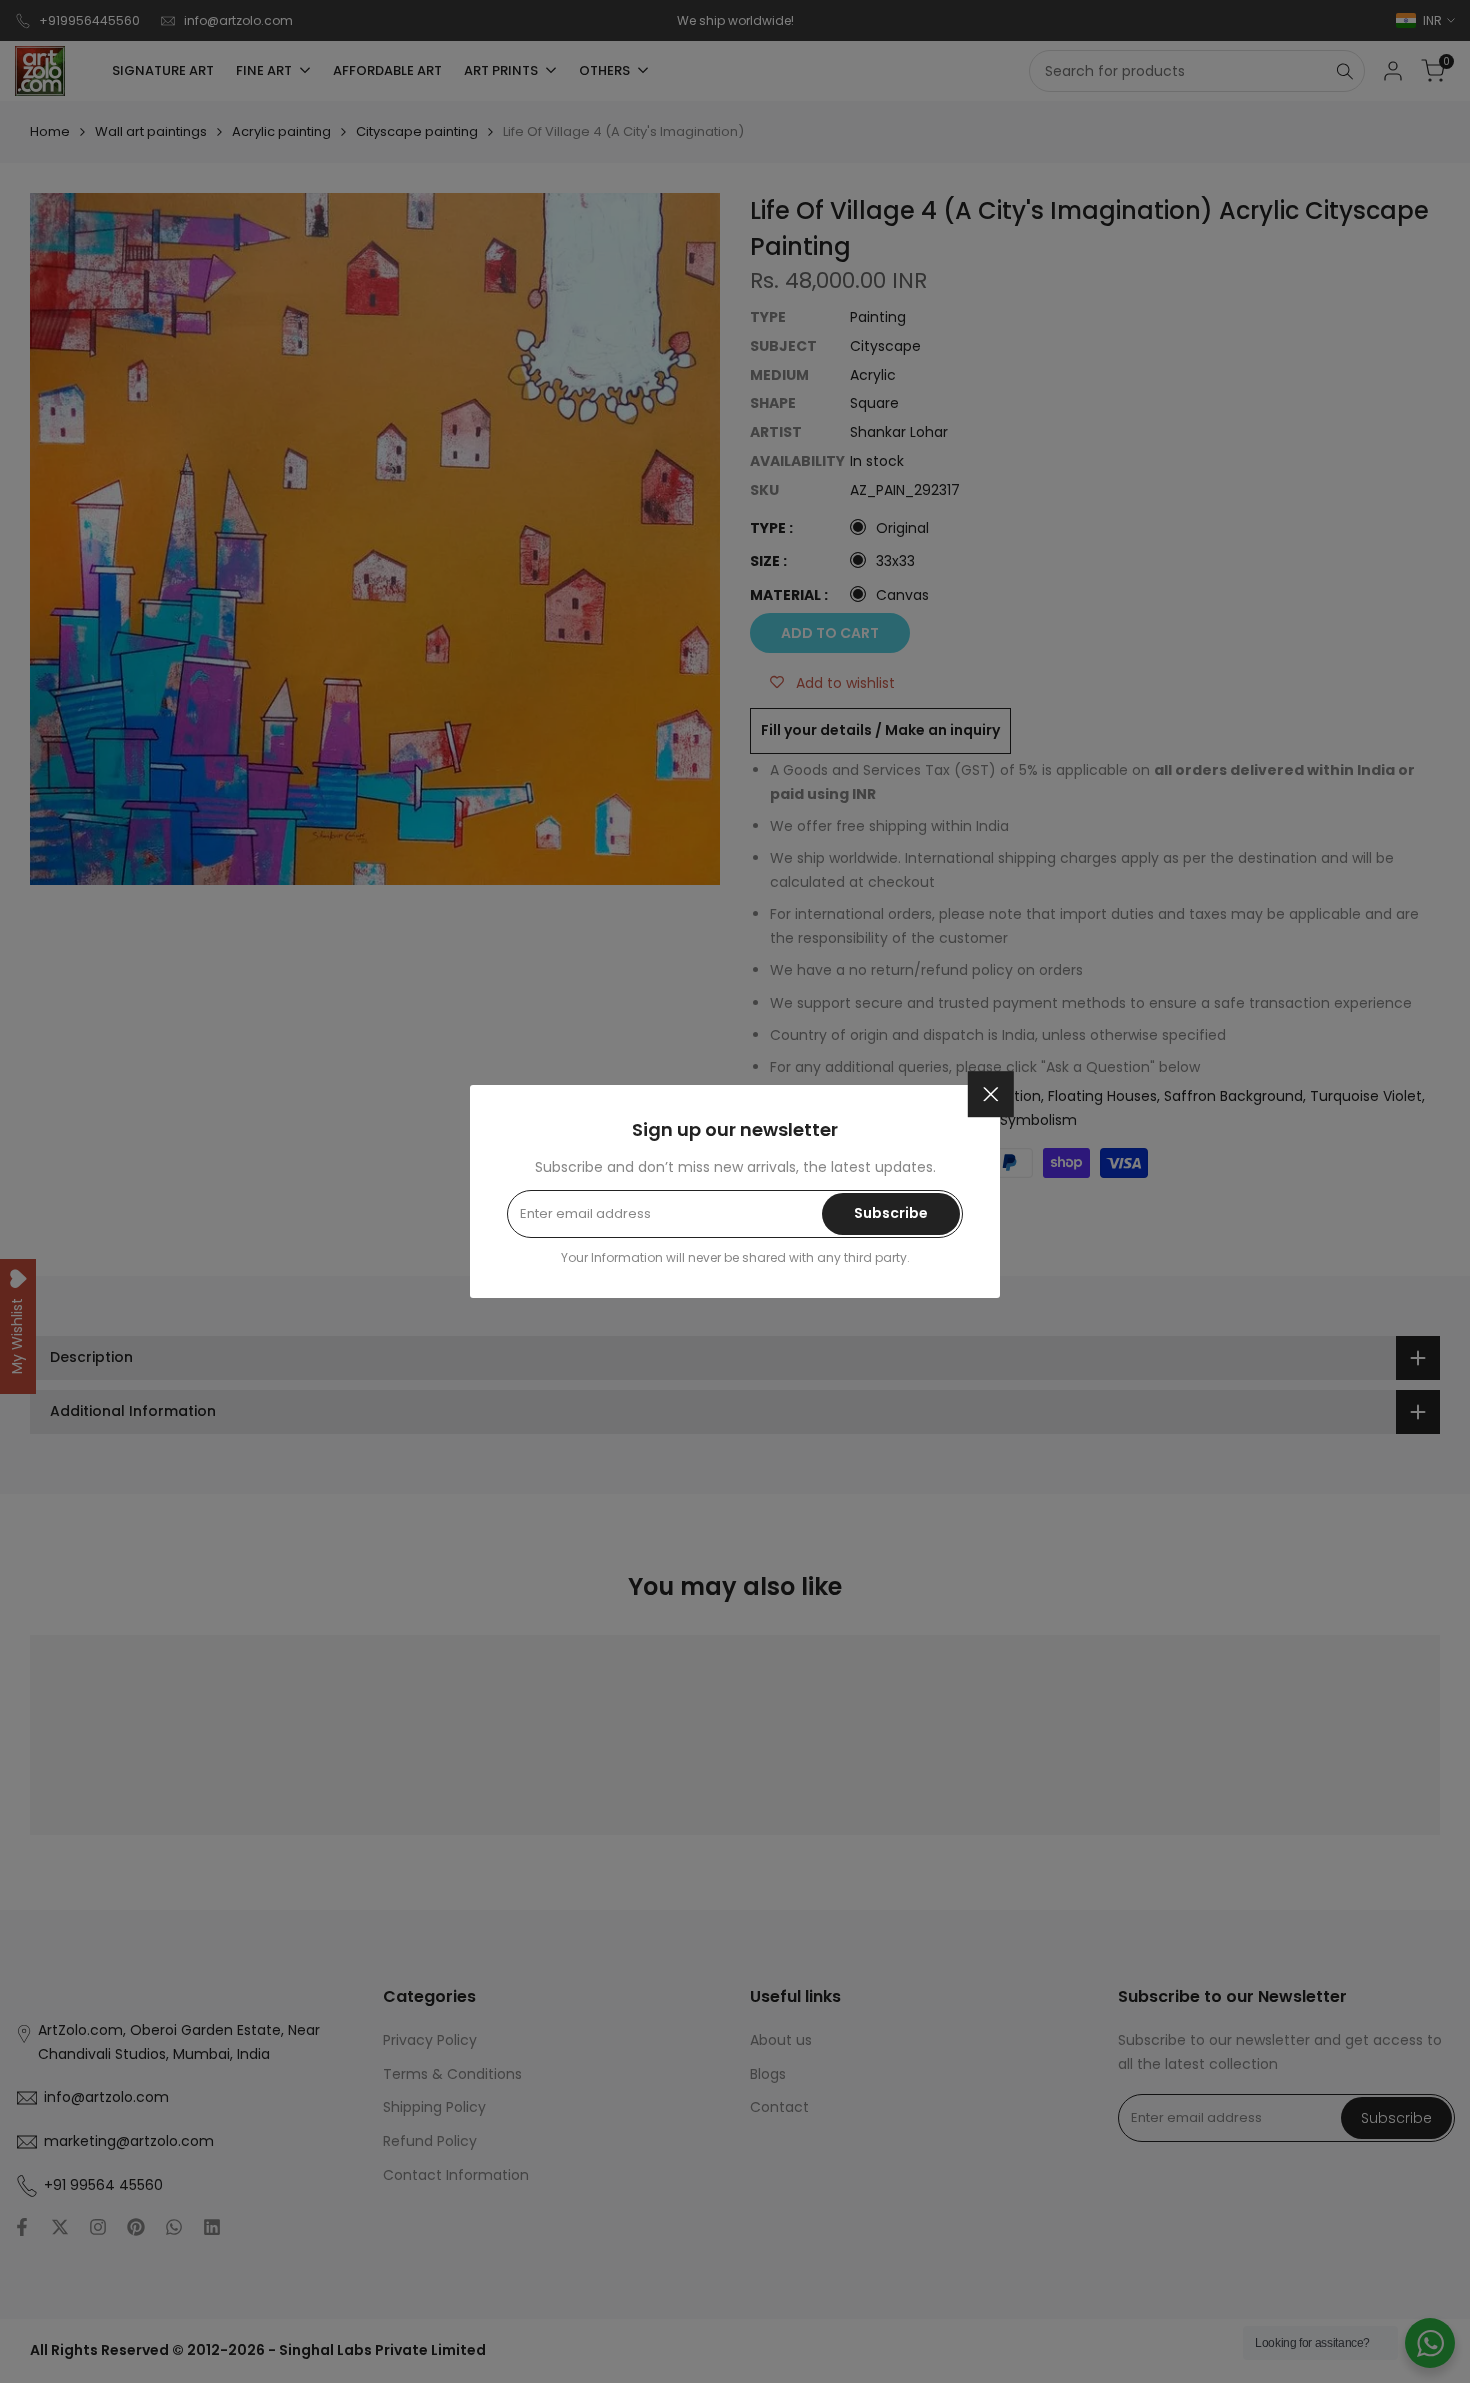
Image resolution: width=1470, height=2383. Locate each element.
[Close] (991, 1094)
